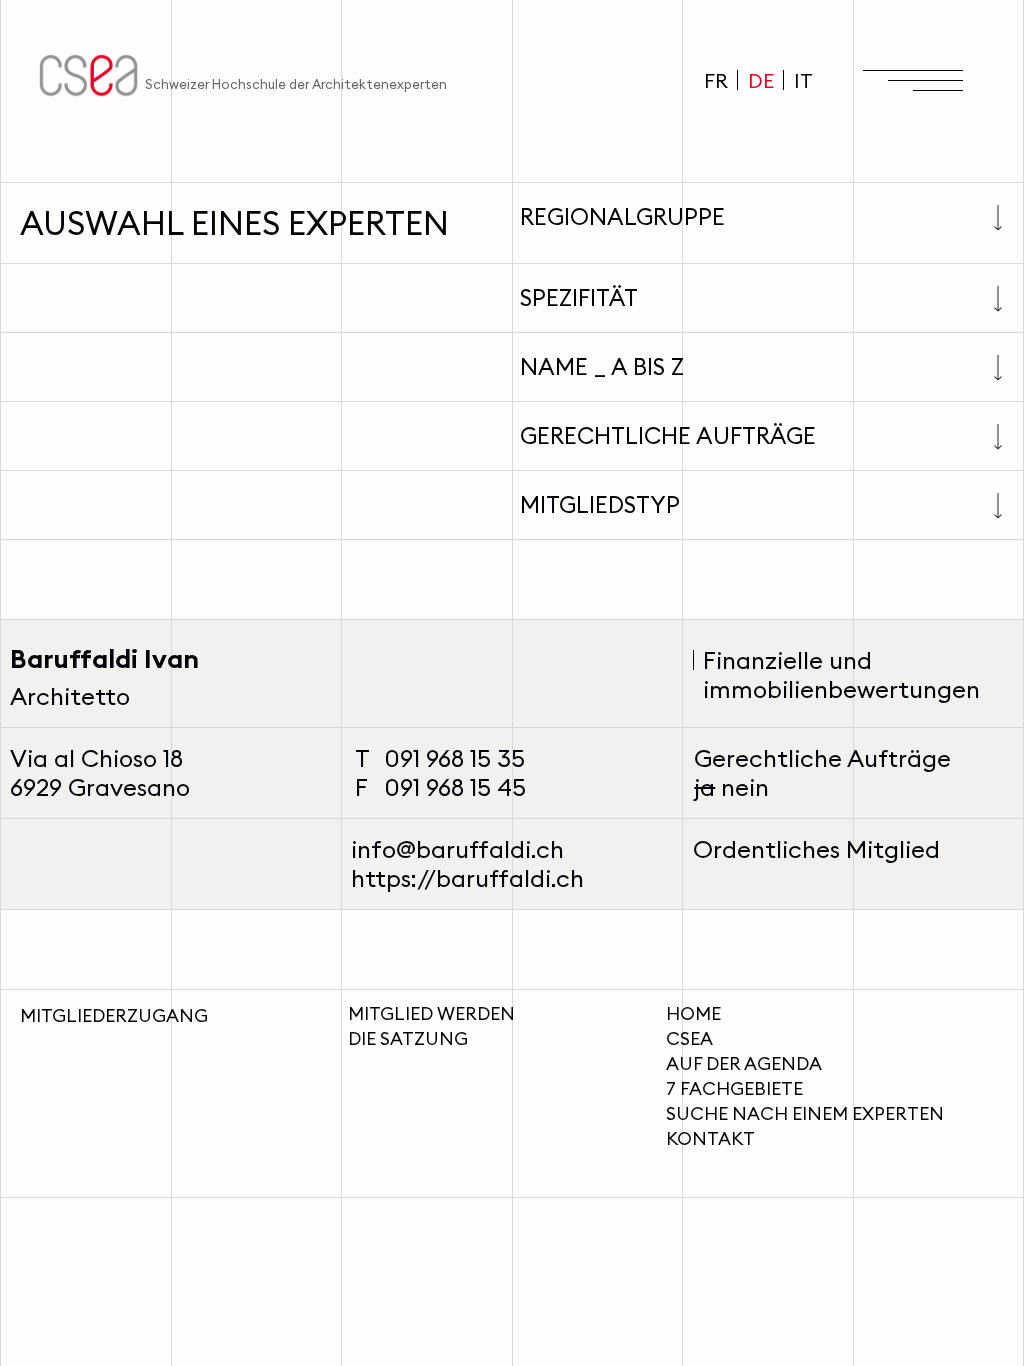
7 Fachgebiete (734, 1088)
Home (693, 1013)
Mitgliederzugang (114, 1015)
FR (716, 80)
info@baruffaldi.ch (457, 849)
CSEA (689, 1038)
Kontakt (710, 1138)
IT (803, 80)
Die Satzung (408, 1038)
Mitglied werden (431, 1013)
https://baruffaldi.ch (467, 878)
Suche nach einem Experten (805, 1113)
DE (761, 80)
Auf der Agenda (744, 1063)
